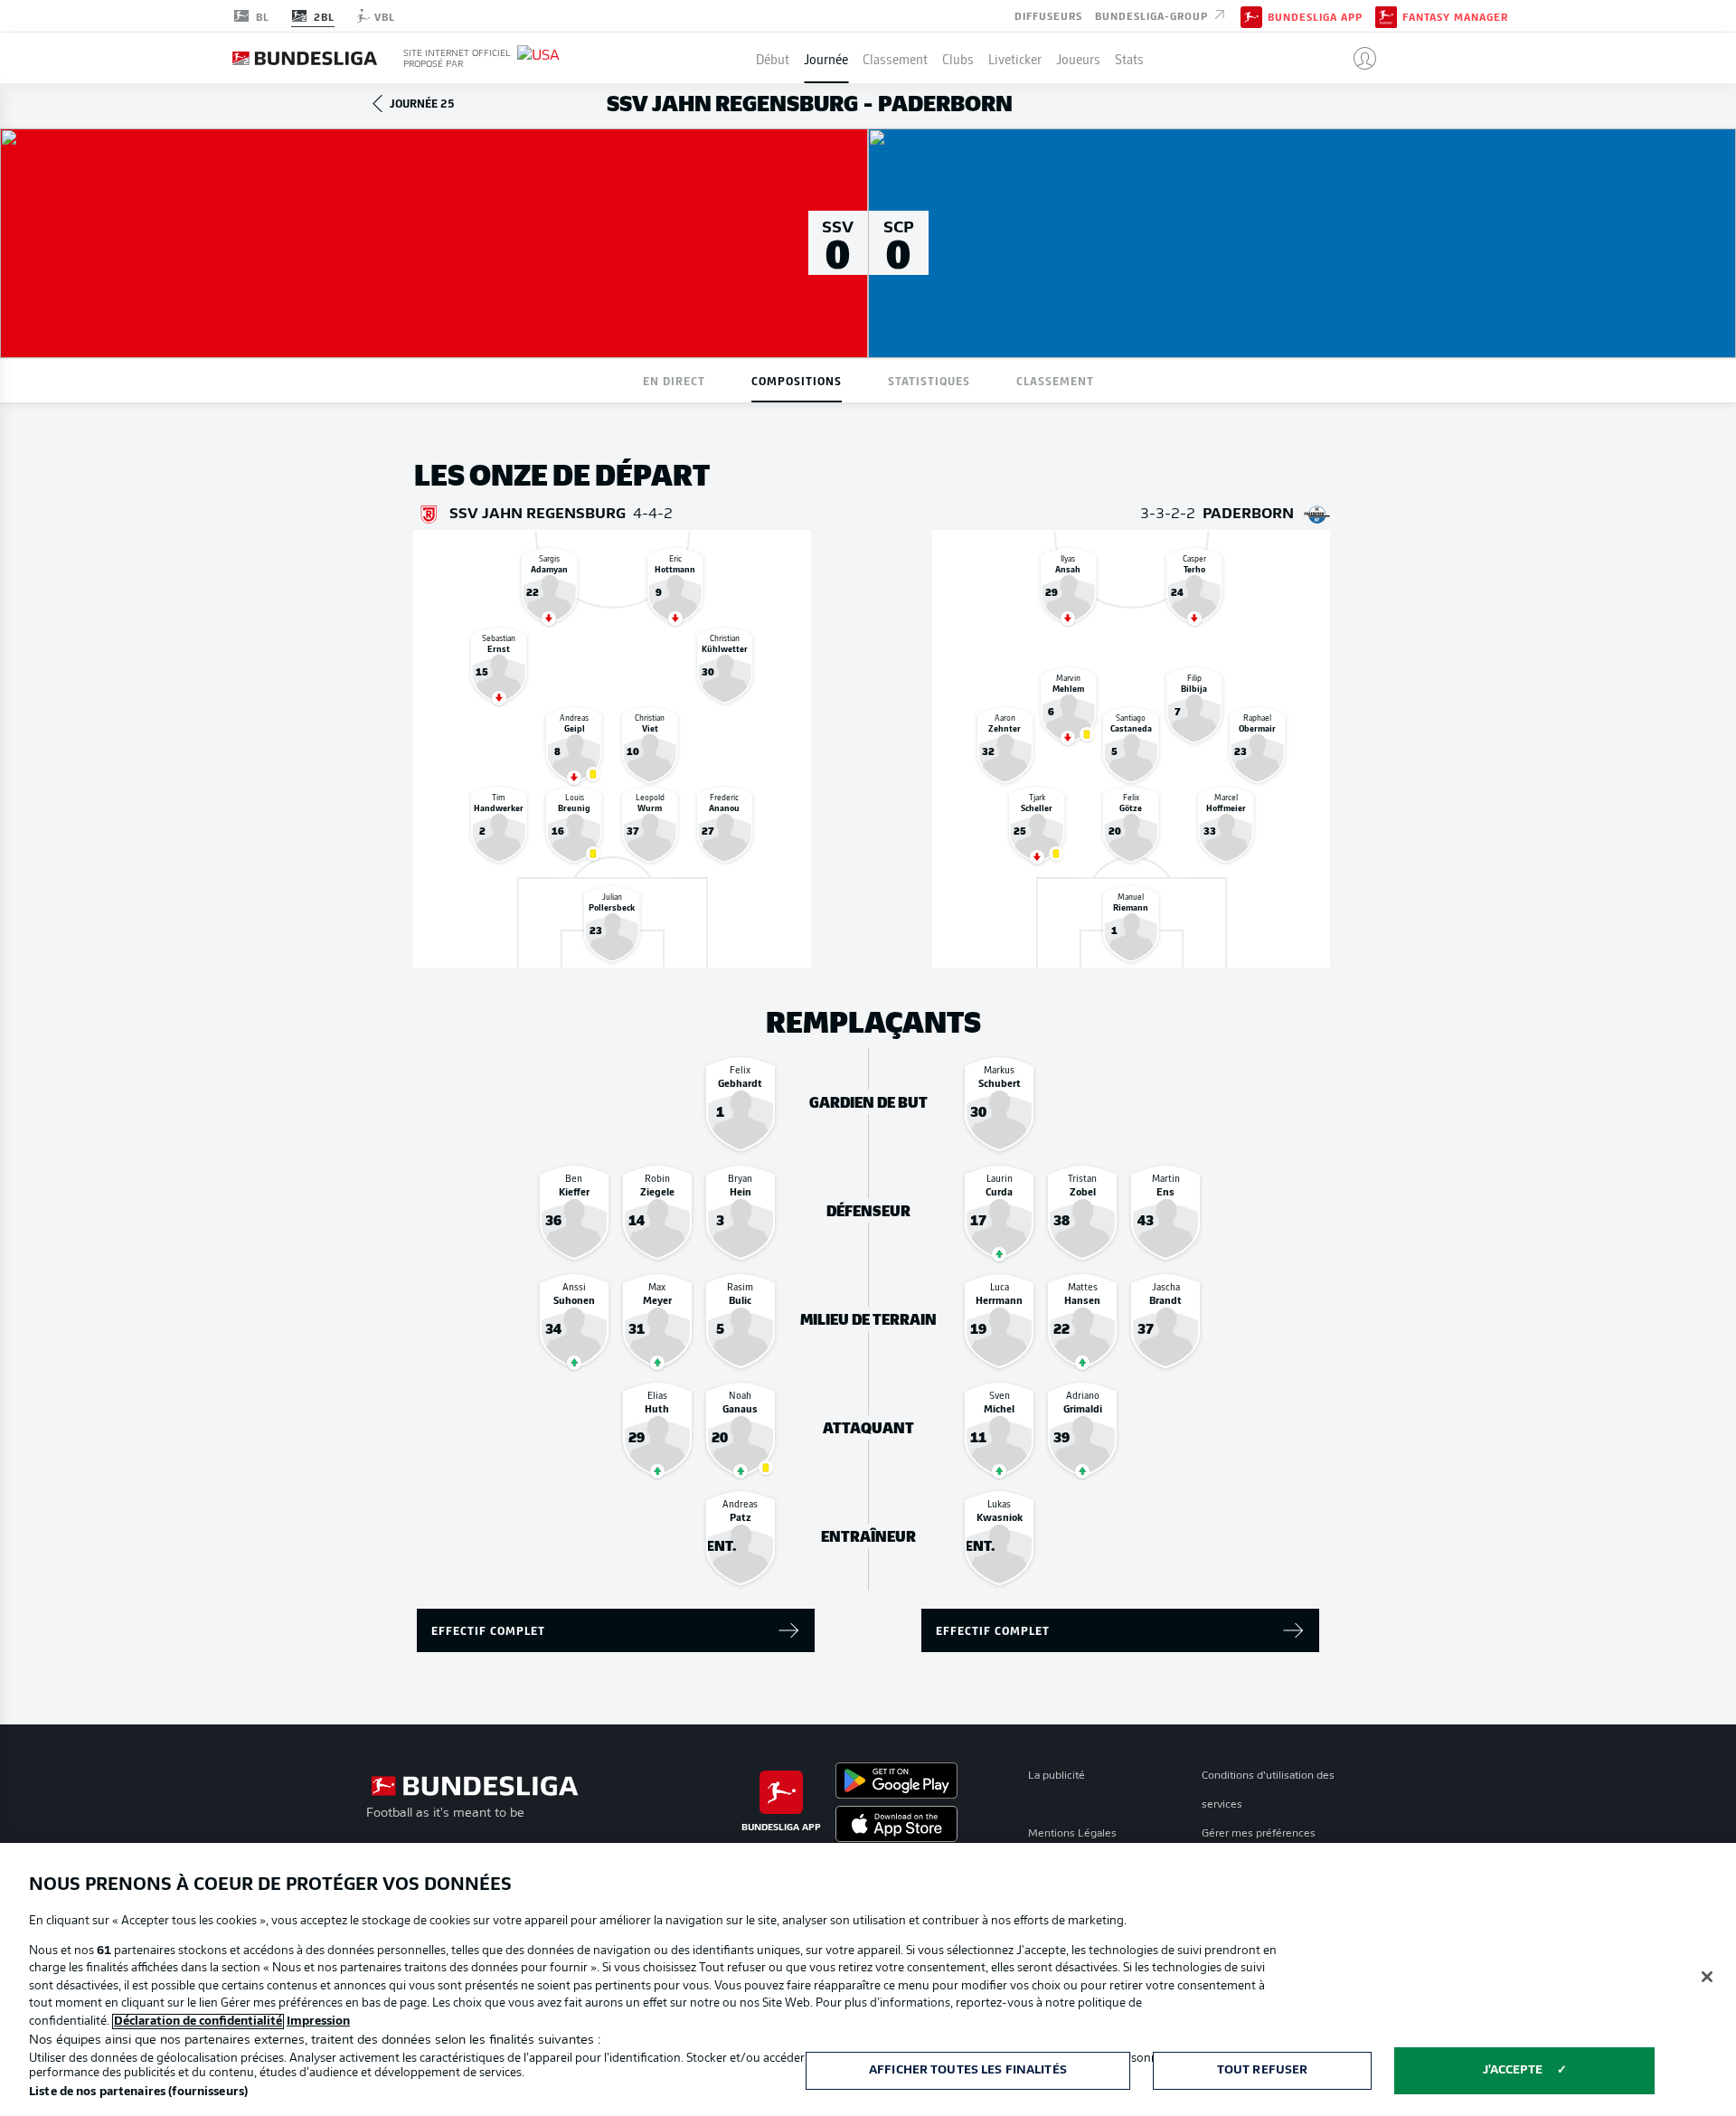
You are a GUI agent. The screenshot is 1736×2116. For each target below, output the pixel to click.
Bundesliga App (1315, 16)
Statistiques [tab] (929, 380)
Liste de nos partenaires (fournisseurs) (138, 2092)
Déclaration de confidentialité (198, 2022)
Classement (895, 58)
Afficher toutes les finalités (968, 2070)
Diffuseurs (1048, 14)
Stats (1129, 58)
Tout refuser (1263, 2070)
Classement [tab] (1055, 380)
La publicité (1057, 1776)
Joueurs (1078, 58)
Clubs (958, 58)
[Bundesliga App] (1251, 15)
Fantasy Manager (1455, 16)
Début (773, 58)
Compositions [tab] (797, 380)
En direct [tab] (674, 380)
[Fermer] (1707, 1977)
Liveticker (1015, 58)
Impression (318, 2022)
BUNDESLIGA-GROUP (1153, 14)
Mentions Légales (1072, 1834)
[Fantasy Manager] (1386, 15)
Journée (826, 58)
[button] (1358, 58)
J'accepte (1513, 2070)
